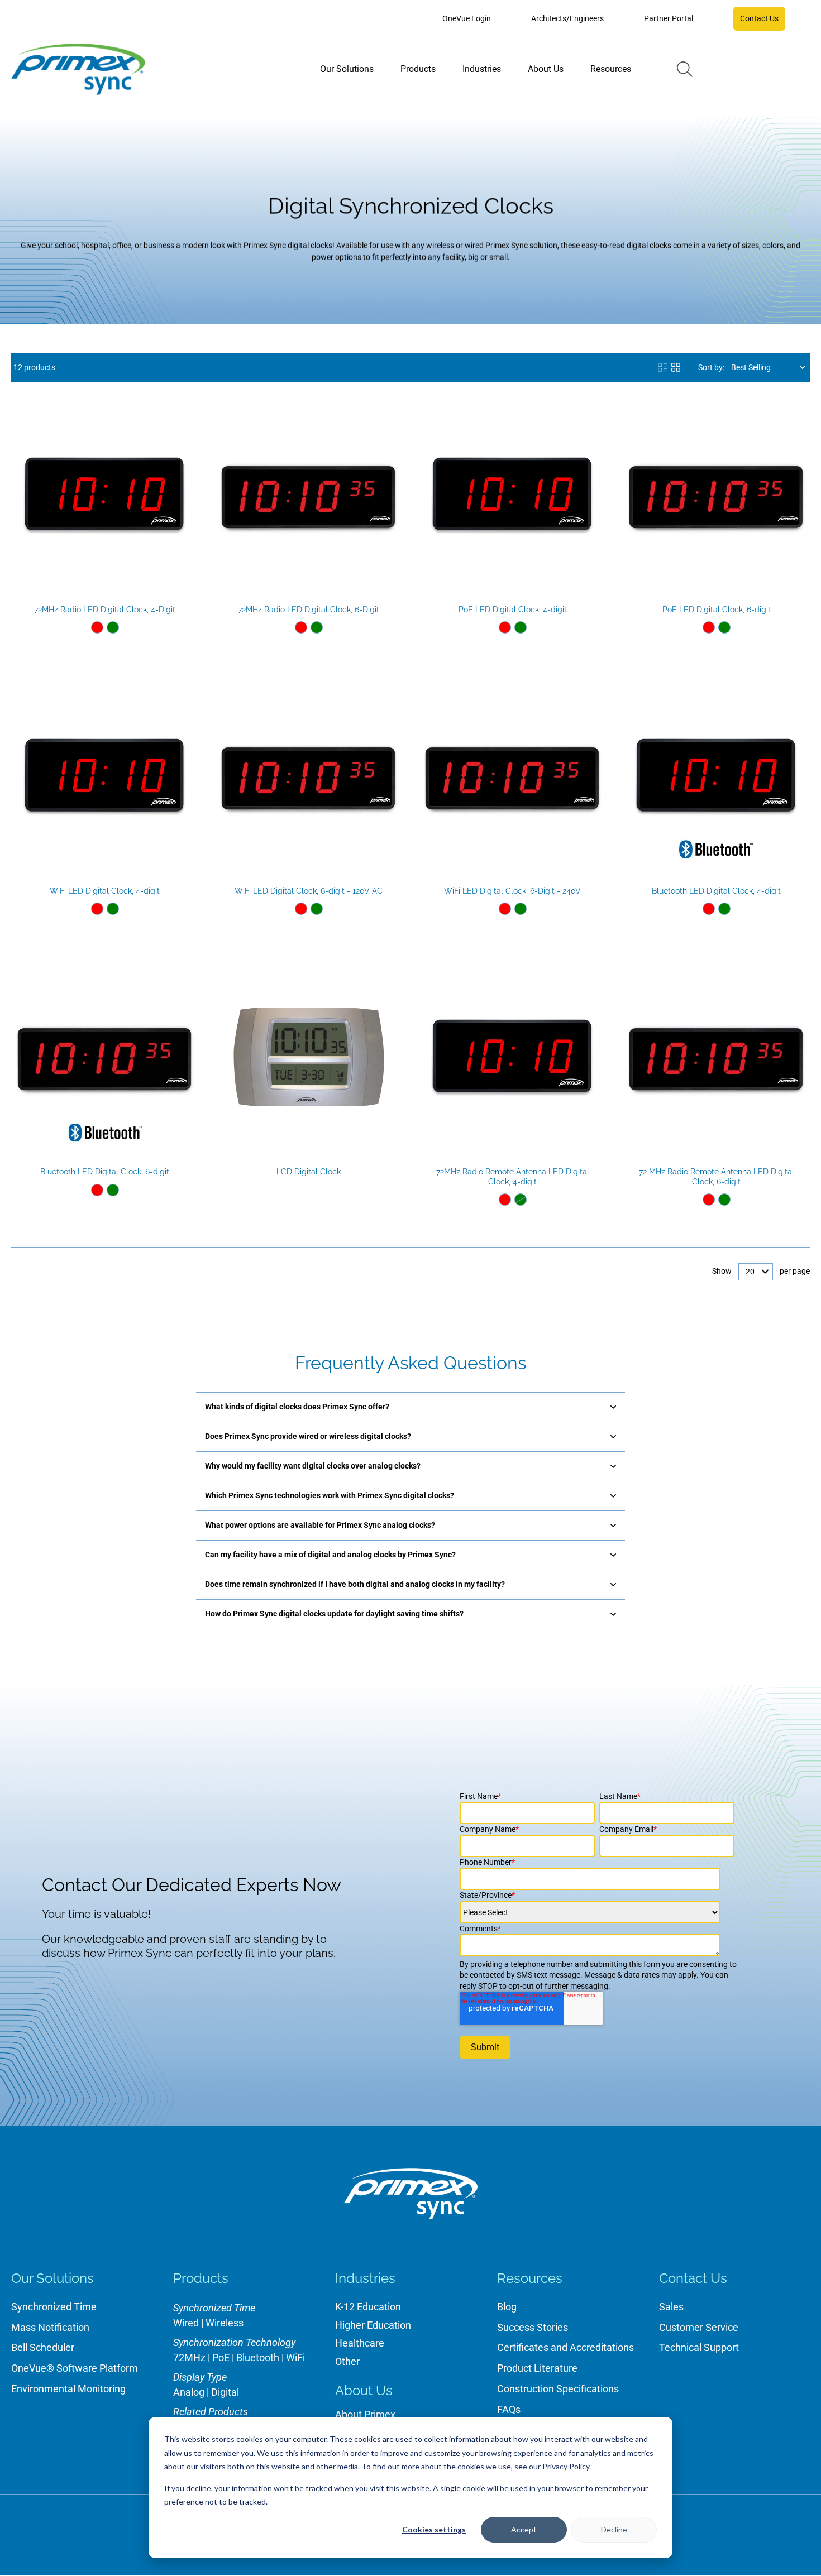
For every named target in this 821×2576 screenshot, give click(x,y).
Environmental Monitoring (68, 2389)
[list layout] (662, 367)
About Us (364, 2390)
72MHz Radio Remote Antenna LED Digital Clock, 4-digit (513, 1177)
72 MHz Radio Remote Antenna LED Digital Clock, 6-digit (717, 1177)
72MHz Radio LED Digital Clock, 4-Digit (105, 610)
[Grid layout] (676, 367)
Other (347, 2361)
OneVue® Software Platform (75, 2368)
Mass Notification (50, 2327)
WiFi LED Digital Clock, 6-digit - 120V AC (309, 891)
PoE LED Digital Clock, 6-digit (717, 610)
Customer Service (699, 2327)
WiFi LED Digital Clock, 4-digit (105, 891)
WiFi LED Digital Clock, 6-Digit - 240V (512, 891)
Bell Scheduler (43, 2347)
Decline (614, 2529)
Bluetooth (258, 2357)
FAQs (509, 2409)
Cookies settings (434, 2529)
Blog (507, 2307)
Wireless (225, 2323)
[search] (685, 69)
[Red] (97, 627)
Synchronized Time (54, 2307)
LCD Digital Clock (309, 1172)
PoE (221, 2357)
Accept (524, 2529)
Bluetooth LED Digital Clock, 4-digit (716, 891)
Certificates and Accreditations (565, 2347)
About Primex (365, 2414)
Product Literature (537, 2368)
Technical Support (699, 2347)
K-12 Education (368, 2307)
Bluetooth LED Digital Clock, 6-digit (105, 1172)
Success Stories (533, 2327)
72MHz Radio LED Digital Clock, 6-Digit (309, 610)
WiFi (295, 2357)
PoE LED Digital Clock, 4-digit (513, 610)
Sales (671, 2307)
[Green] (113, 627)
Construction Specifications (558, 2389)
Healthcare (360, 2343)
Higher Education (373, 2325)
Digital (225, 2392)
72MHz (189, 2357)
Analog (189, 2392)
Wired (186, 2323)
